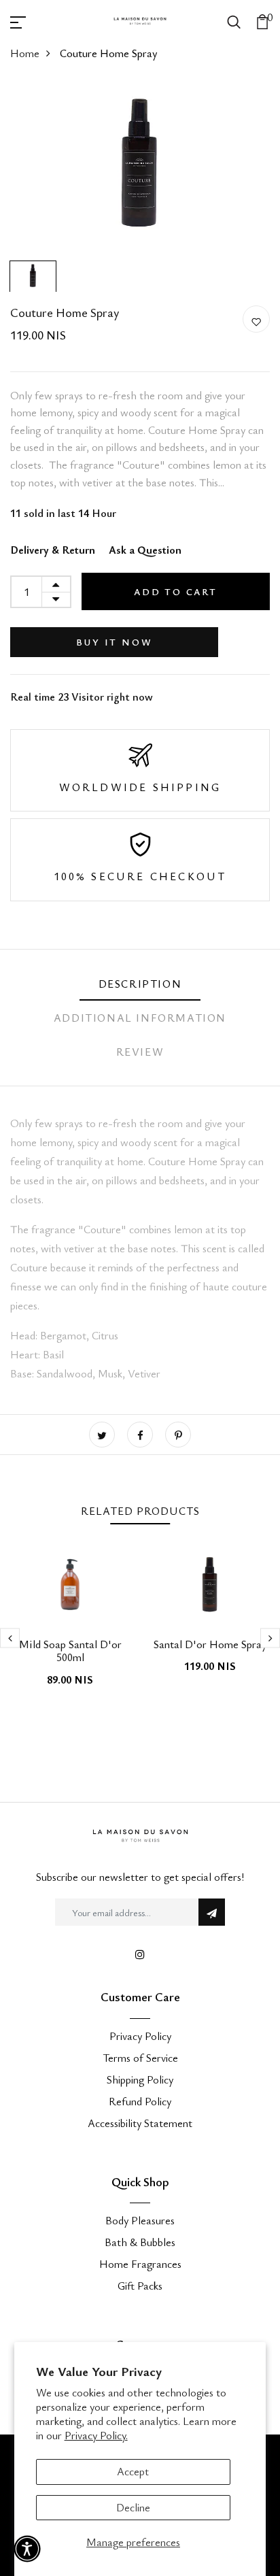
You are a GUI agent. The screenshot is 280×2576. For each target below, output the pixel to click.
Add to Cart (176, 591)
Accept (133, 2471)
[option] (140, 168)
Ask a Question (145, 550)
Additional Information (140, 1018)
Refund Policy (140, 2101)
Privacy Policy (140, 2036)
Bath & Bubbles (140, 2242)
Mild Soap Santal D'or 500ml (70, 1651)
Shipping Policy (140, 2079)
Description (140, 984)
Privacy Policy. (96, 2435)
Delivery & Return (53, 550)
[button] (27, 2549)
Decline (133, 2507)
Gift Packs (140, 2286)
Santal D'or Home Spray (210, 1644)
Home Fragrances (140, 2264)
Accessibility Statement (140, 2123)
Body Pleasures (140, 2220)
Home (25, 53)
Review (140, 1052)
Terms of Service (140, 2058)
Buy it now (115, 642)
